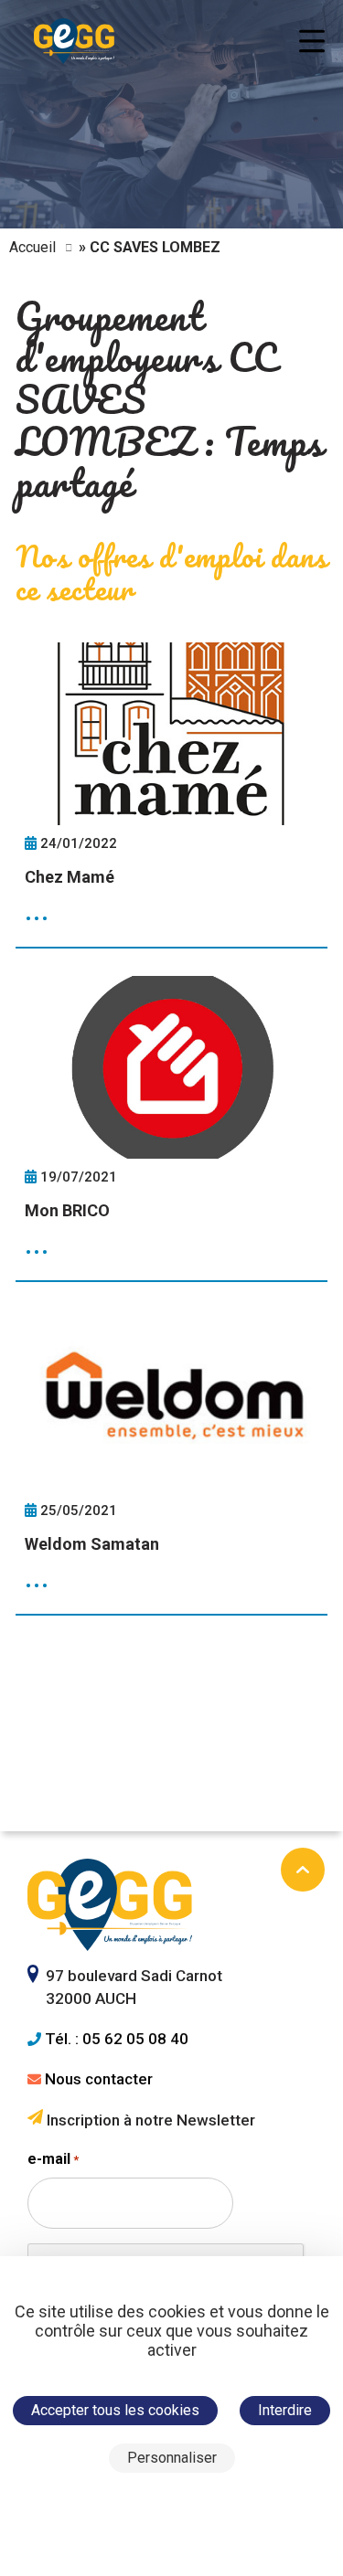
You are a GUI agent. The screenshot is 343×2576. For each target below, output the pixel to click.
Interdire (285, 2410)
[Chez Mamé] (171, 795)
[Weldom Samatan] (171, 1463)
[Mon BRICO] (171, 1129)
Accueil (32, 247)
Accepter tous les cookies (115, 2410)
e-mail (53, 2159)
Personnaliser (172, 2458)
